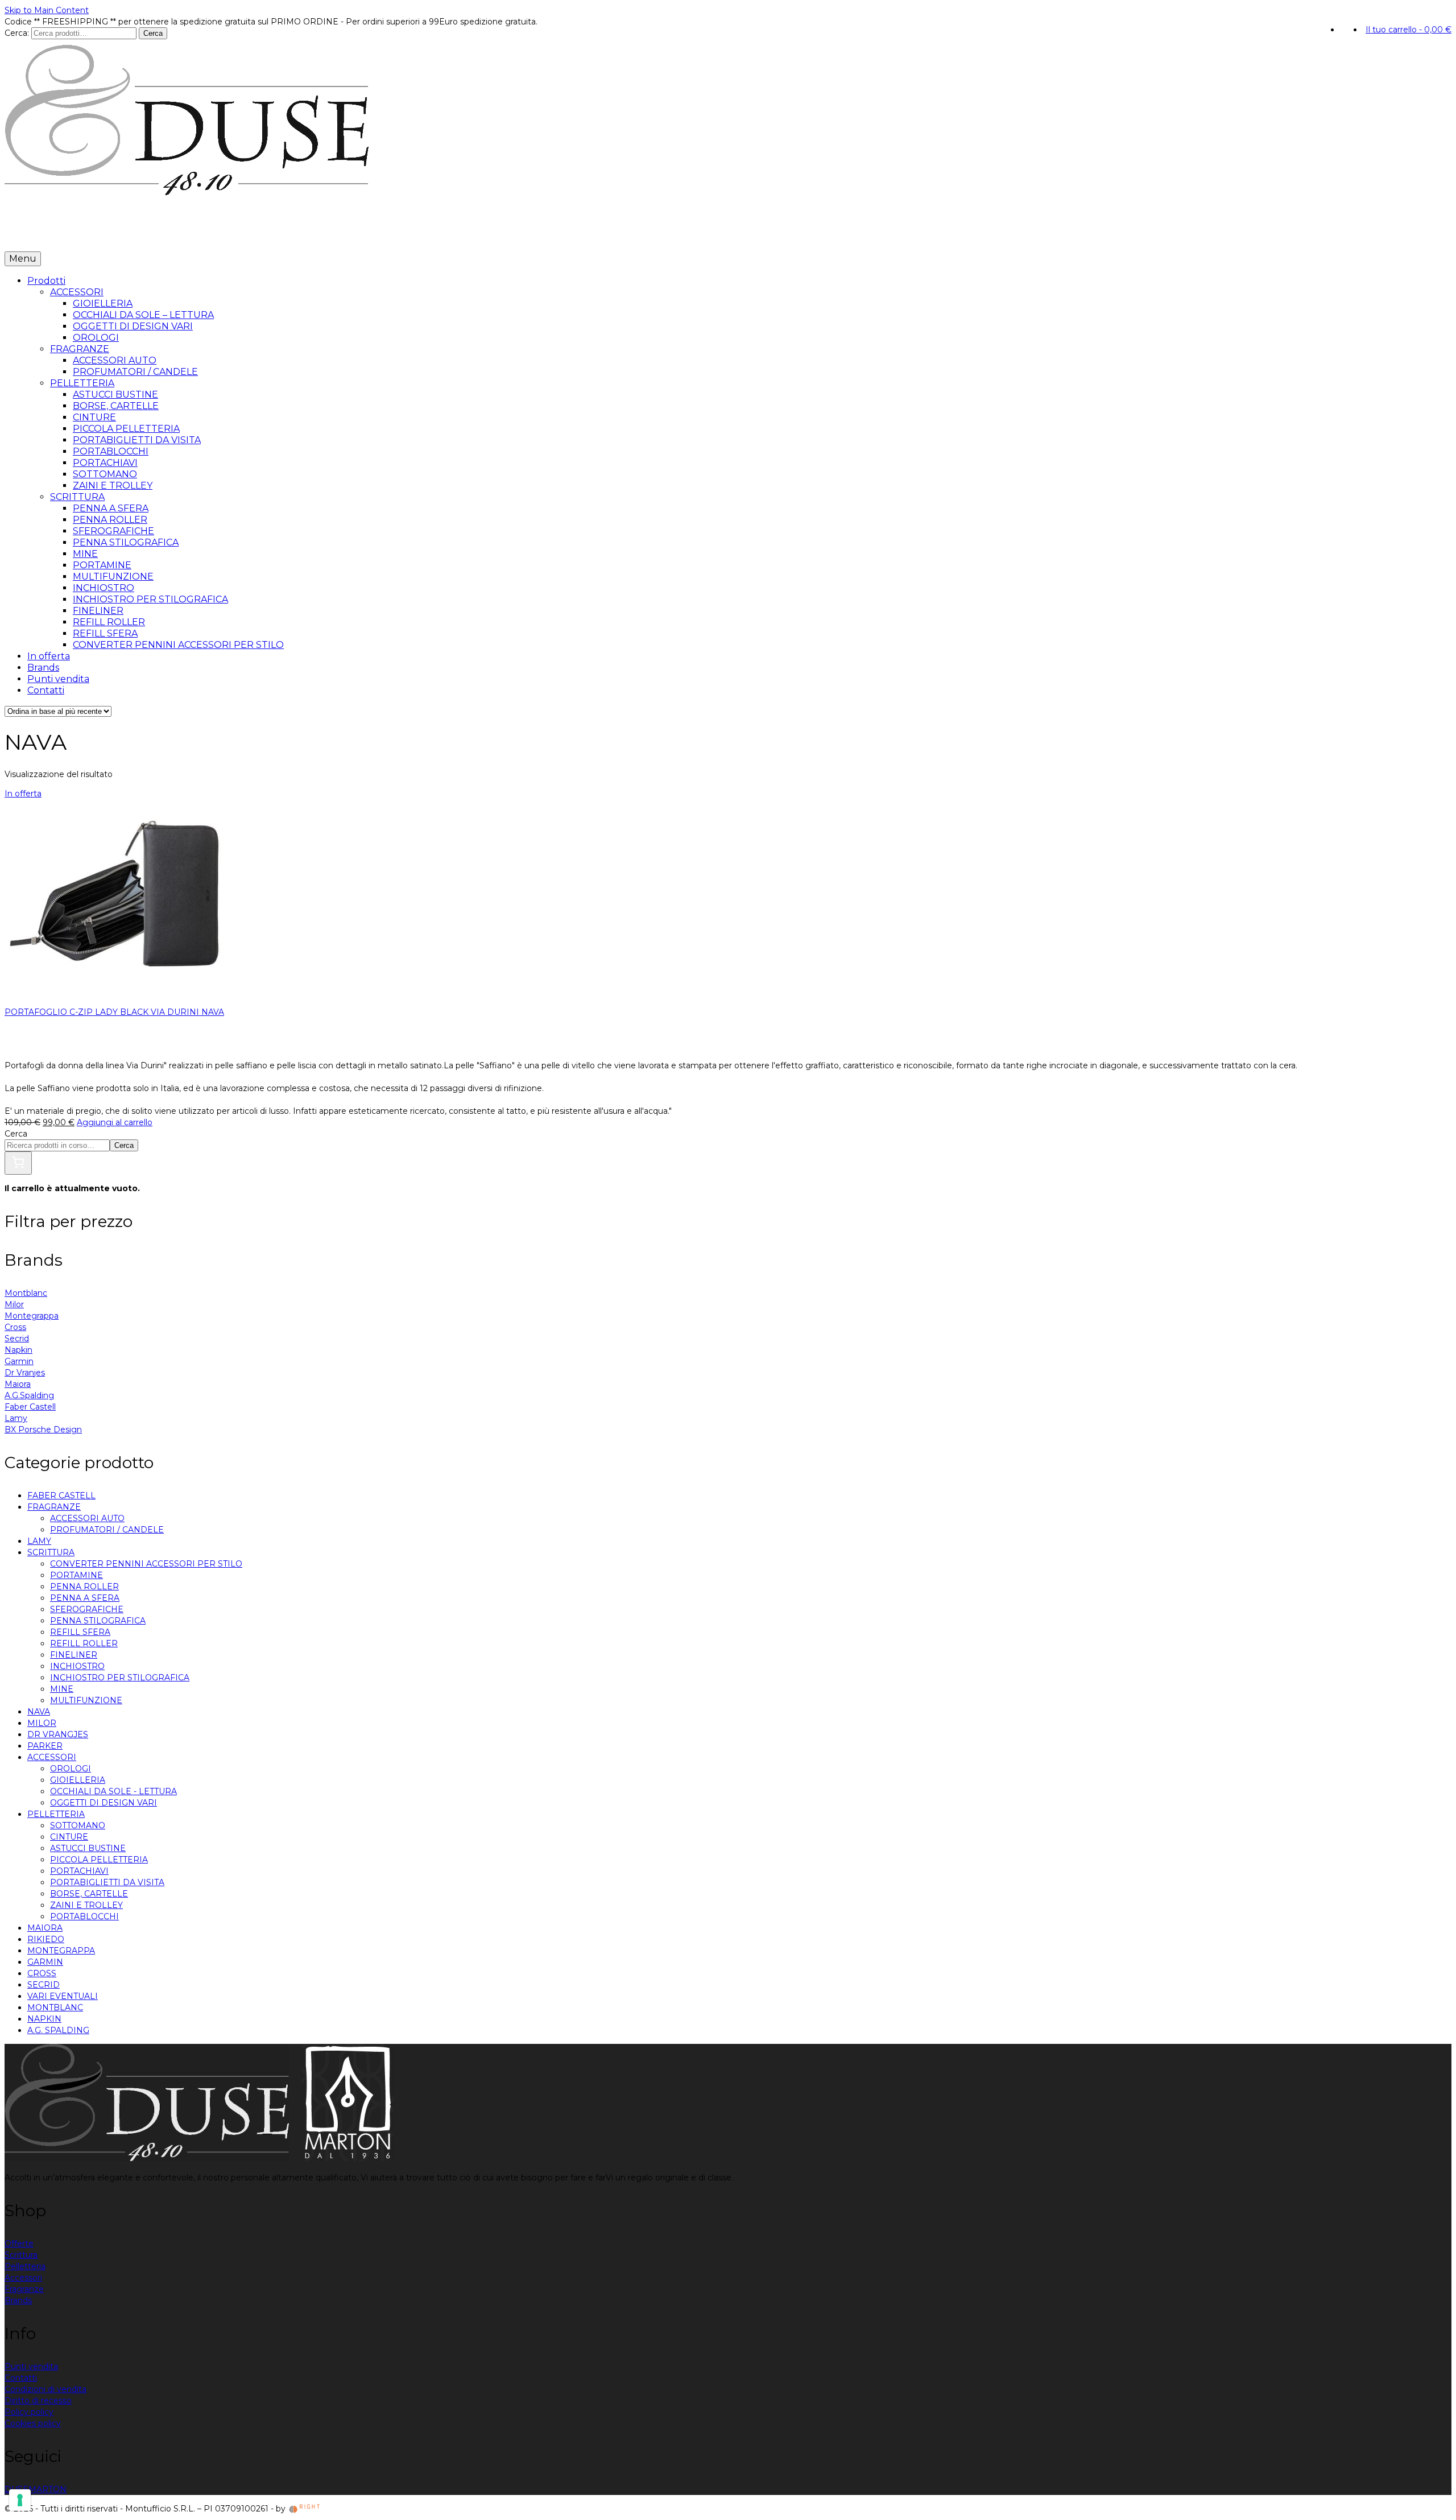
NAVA (39, 1712)
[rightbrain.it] (305, 2509)
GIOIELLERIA (78, 1780)
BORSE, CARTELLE (89, 1894)
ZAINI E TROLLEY (86, 1905)
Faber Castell (30, 1407)
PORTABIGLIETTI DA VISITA (107, 1882)
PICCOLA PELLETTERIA (99, 1860)
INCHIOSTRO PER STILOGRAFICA (120, 1678)
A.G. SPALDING (58, 2030)
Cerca (153, 33)
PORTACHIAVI (79, 1871)
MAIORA (45, 1928)
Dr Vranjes (25, 1373)
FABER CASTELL (61, 1496)
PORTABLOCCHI (84, 1916)
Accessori (23, 2278)
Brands (126, 234)
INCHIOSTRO (77, 1666)
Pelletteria (25, 2266)
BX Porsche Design (43, 1430)
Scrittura (21, 2255)
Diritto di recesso (38, 2401)
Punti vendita (178, 234)
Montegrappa (32, 1316)
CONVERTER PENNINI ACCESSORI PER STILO (146, 1564)
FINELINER (74, 1655)
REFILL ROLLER (84, 1643)
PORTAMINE (76, 1575)
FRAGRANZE (54, 1507)
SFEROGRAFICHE (87, 1609)
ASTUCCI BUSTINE (88, 1848)
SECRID (44, 1985)
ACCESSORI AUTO (87, 1518)
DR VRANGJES (58, 1734)
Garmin (19, 1361)
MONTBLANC (55, 2007)
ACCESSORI (52, 1757)
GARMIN (45, 1962)
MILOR (42, 1723)
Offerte (19, 2244)
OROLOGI (71, 1769)
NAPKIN (44, 2019)
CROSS (42, 1973)
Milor (14, 1304)
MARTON (47, 2489)
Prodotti (27, 234)
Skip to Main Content (47, 10)
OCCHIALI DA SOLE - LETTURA (113, 1791)
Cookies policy (33, 2423)
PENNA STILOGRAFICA (98, 1621)
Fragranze (24, 2289)
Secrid (17, 1339)
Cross (15, 1327)
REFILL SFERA (80, 1632)
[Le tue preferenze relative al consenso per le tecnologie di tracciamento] (20, 2500)
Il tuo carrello (1409, 30)
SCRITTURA (51, 1552)
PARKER (45, 1746)
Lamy (16, 1418)
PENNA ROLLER (84, 1587)
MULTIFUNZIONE (86, 1700)
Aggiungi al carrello (115, 1122)
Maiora (18, 1384)
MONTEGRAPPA (61, 1951)
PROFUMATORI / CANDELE (107, 1530)
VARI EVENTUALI (63, 1996)
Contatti (232, 234)
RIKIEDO (46, 1939)
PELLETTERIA (56, 1814)
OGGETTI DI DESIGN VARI (104, 1803)
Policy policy (29, 2412)
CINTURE (69, 1837)
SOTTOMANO (78, 1825)
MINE (62, 1689)
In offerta (83, 234)
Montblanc (26, 1293)
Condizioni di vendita (45, 2389)
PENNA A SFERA (85, 1598)
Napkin (18, 1350)
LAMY (39, 1541)
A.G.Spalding (29, 1395)
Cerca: (17, 33)
